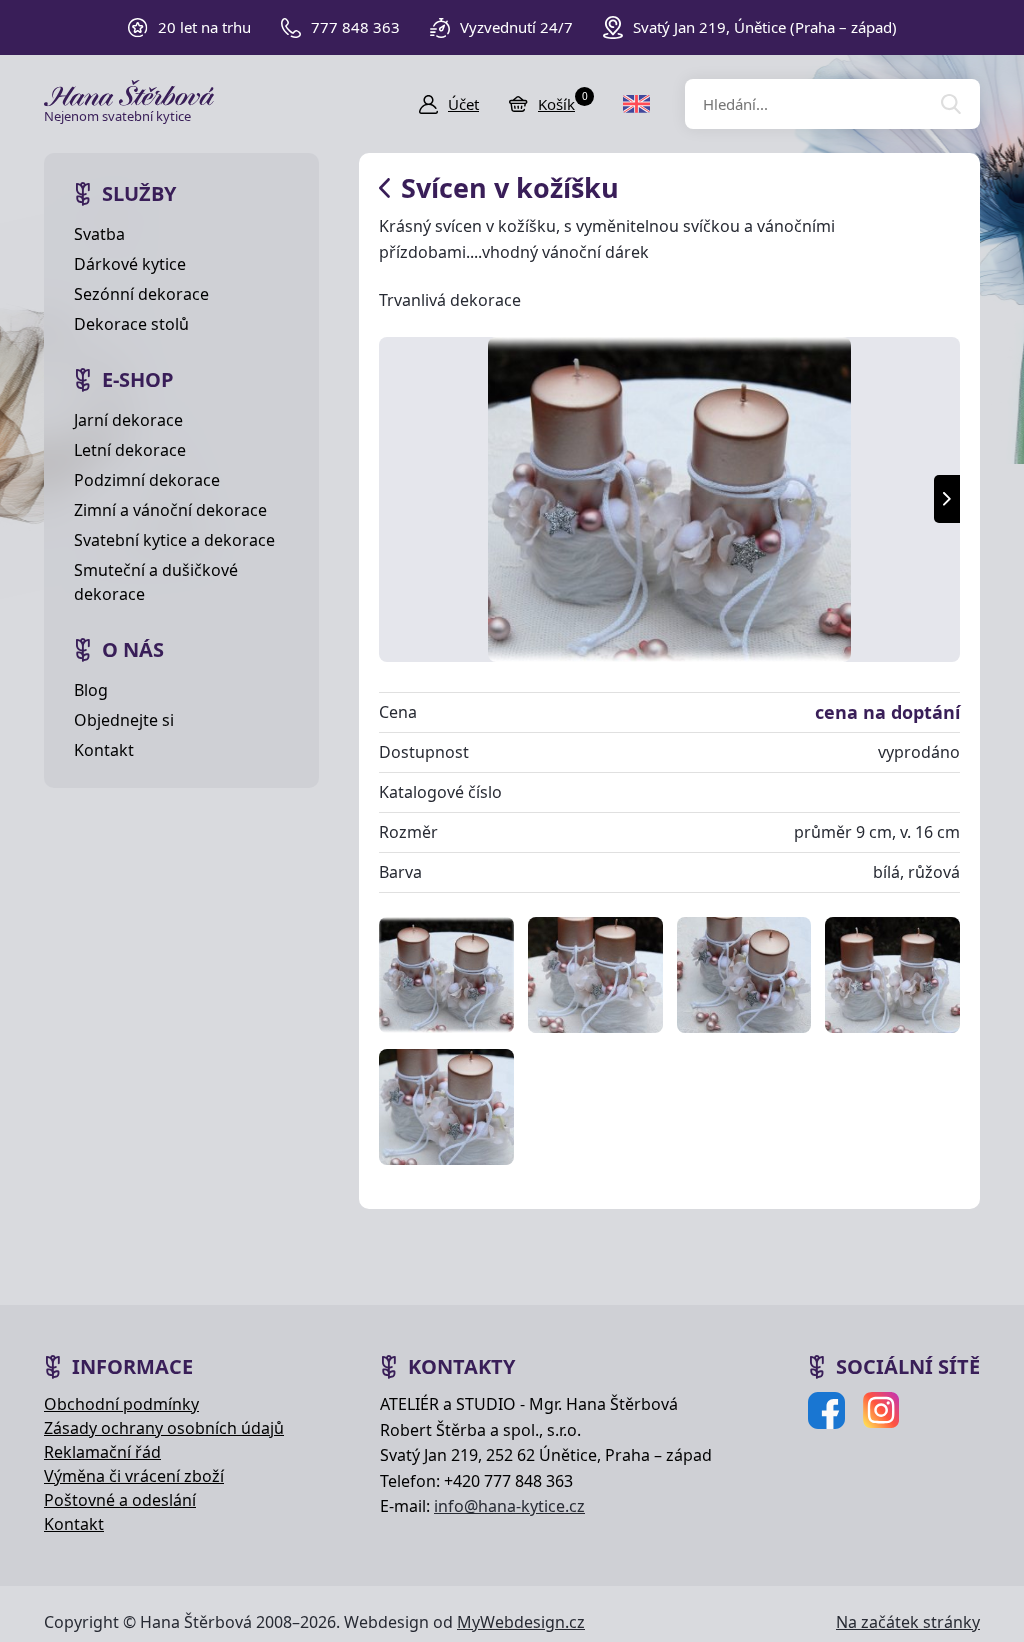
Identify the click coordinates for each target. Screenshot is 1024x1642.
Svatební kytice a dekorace (174, 540)
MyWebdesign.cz (521, 1622)
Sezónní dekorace (141, 294)
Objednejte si (124, 720)
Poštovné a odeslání (120, 1500)
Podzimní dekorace (147, 480)
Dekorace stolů (131, 324)
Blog (91, 690)
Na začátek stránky (908, 1622)
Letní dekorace (130, 450)
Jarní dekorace (128, 420)
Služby (139, 193)
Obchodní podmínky (121, 1404)
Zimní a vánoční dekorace (170, 510)
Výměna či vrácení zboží (134, 1476)
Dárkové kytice (130, 264)
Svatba (99, 234)
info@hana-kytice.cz (509, 1506)
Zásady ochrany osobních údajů (164, 1428)
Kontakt (104, 750)
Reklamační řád (102, 1452)
